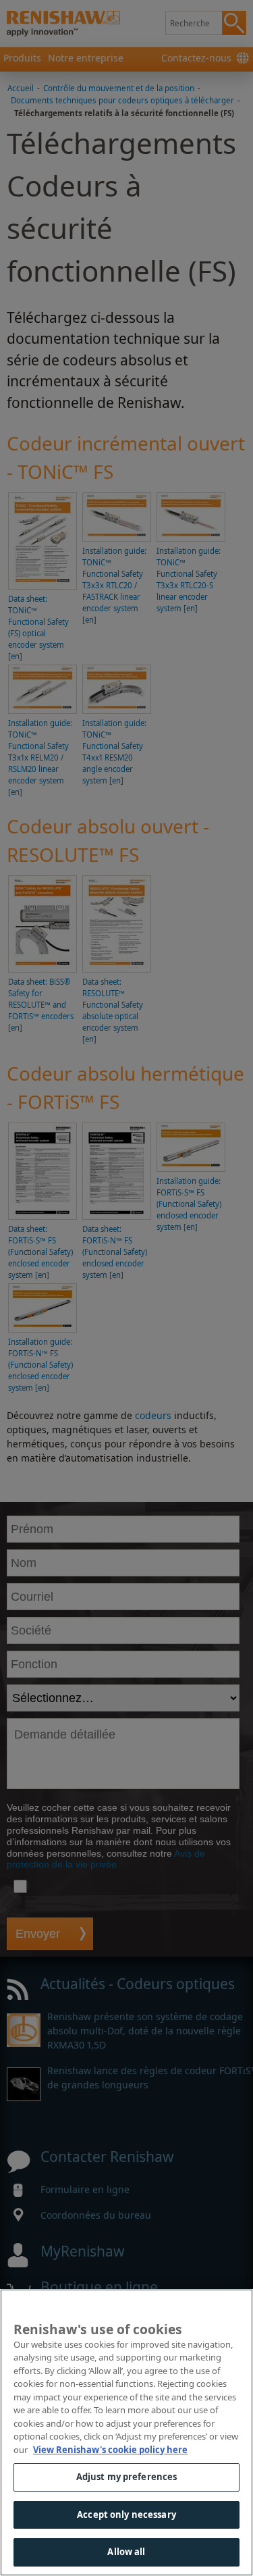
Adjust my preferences (127, 2477)
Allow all (126, 2552)
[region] (126, 2432)
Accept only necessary (126, 2515)
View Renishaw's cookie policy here (110, 2450)
